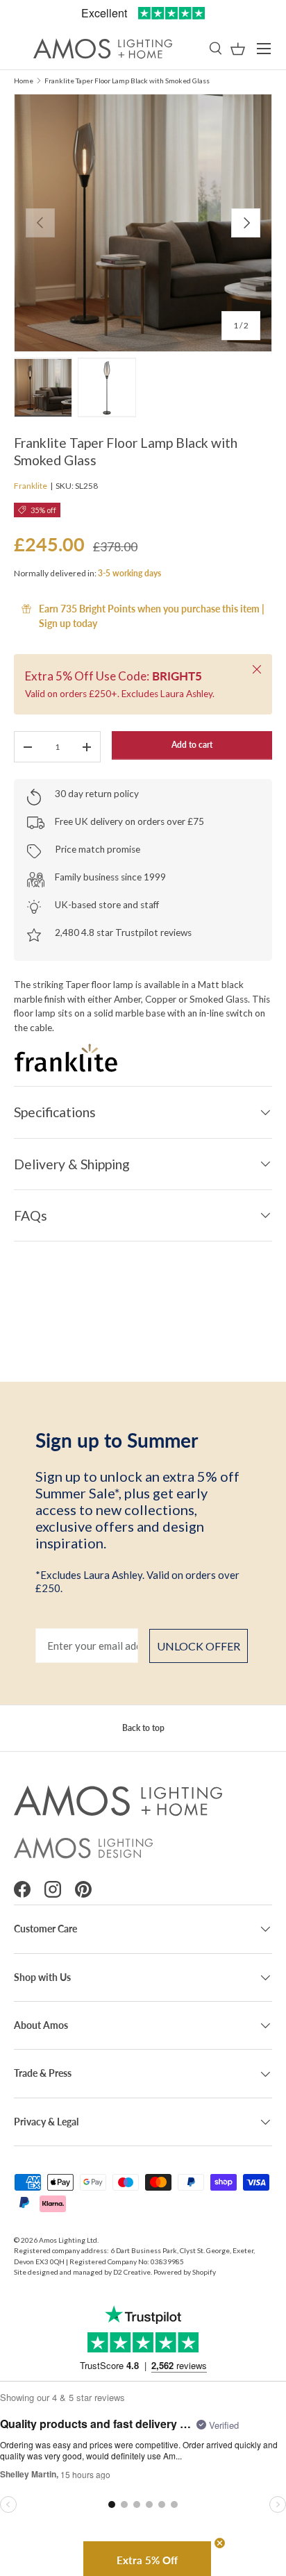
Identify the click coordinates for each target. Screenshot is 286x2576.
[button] (238, 49)
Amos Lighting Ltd (68, 2240)
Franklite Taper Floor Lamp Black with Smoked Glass (127, 81)
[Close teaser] (220, 2543)
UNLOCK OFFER (199, 1646)
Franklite (31, 486)
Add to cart (192, 745)
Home (24, 81)
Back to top (143, 1728)
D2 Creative (132, 2272)
